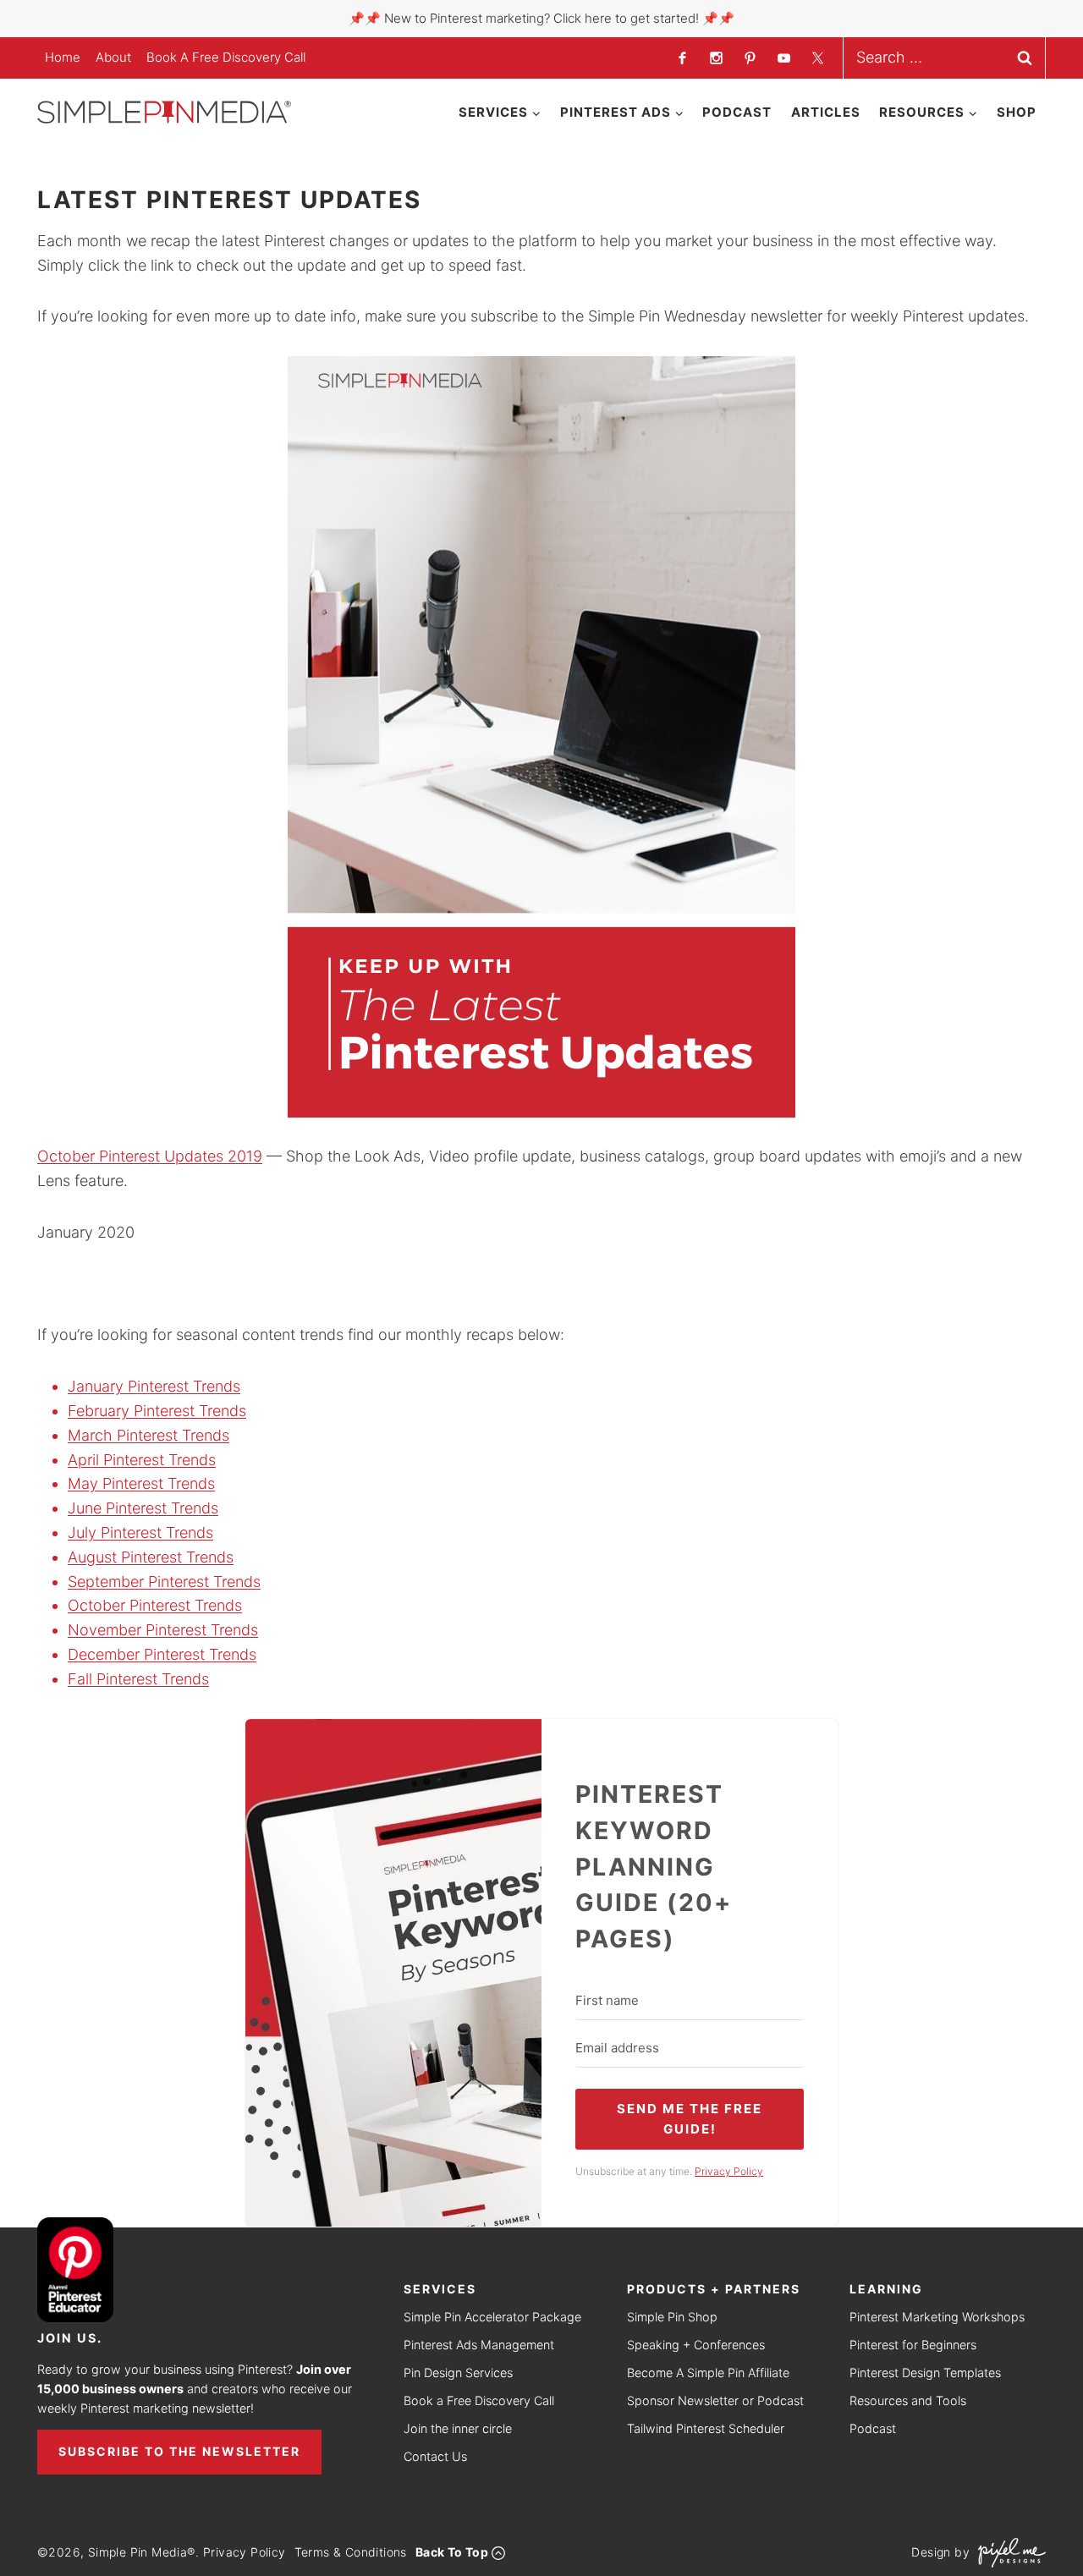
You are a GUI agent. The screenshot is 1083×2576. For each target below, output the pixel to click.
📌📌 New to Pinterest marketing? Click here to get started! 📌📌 (541, 18)
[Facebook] (682, 58)
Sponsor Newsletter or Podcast (715, 2400)
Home (63, 57)
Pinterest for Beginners (913, 2345)
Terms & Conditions (351, 2552)
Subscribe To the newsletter (179, 2451)
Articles (826, 112)
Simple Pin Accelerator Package (492, 2317)
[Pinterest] (750, 58)
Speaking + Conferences (696, 2345)
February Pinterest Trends (157, 1411)
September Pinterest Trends (164, 1582)
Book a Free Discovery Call (479, 2400)
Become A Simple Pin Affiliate (708, 2373)
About (113, 57)
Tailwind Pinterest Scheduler (706, 2428)
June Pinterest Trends (143, 1508)
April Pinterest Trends (142, 1460)
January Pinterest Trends (154, 1386)
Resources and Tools (908, 2400)
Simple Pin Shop (672, 2317)
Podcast (737, 112)
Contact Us (435, 2456)
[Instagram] (716, 58)
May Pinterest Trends (141, 1483)
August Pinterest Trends (151, 1557)
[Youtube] (783, 58)
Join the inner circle (458, 2428)
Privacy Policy (245, 2552)
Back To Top (452, 2552)
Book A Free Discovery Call (226, 57)
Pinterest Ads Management (479, 2345)
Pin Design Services (458, 2373)
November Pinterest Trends (163, 1630)
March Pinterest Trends (148, 1435)
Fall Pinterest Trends (138, 1679)
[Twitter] (817, 58)
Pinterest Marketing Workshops (937, 2317)
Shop (1017, 112)
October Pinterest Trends (155, 1605)
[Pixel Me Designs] (1008, 2553)
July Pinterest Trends (140, 1532)
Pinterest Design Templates (925, 2373)
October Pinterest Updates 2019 (150, 1156)
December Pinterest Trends (162, 1654)
